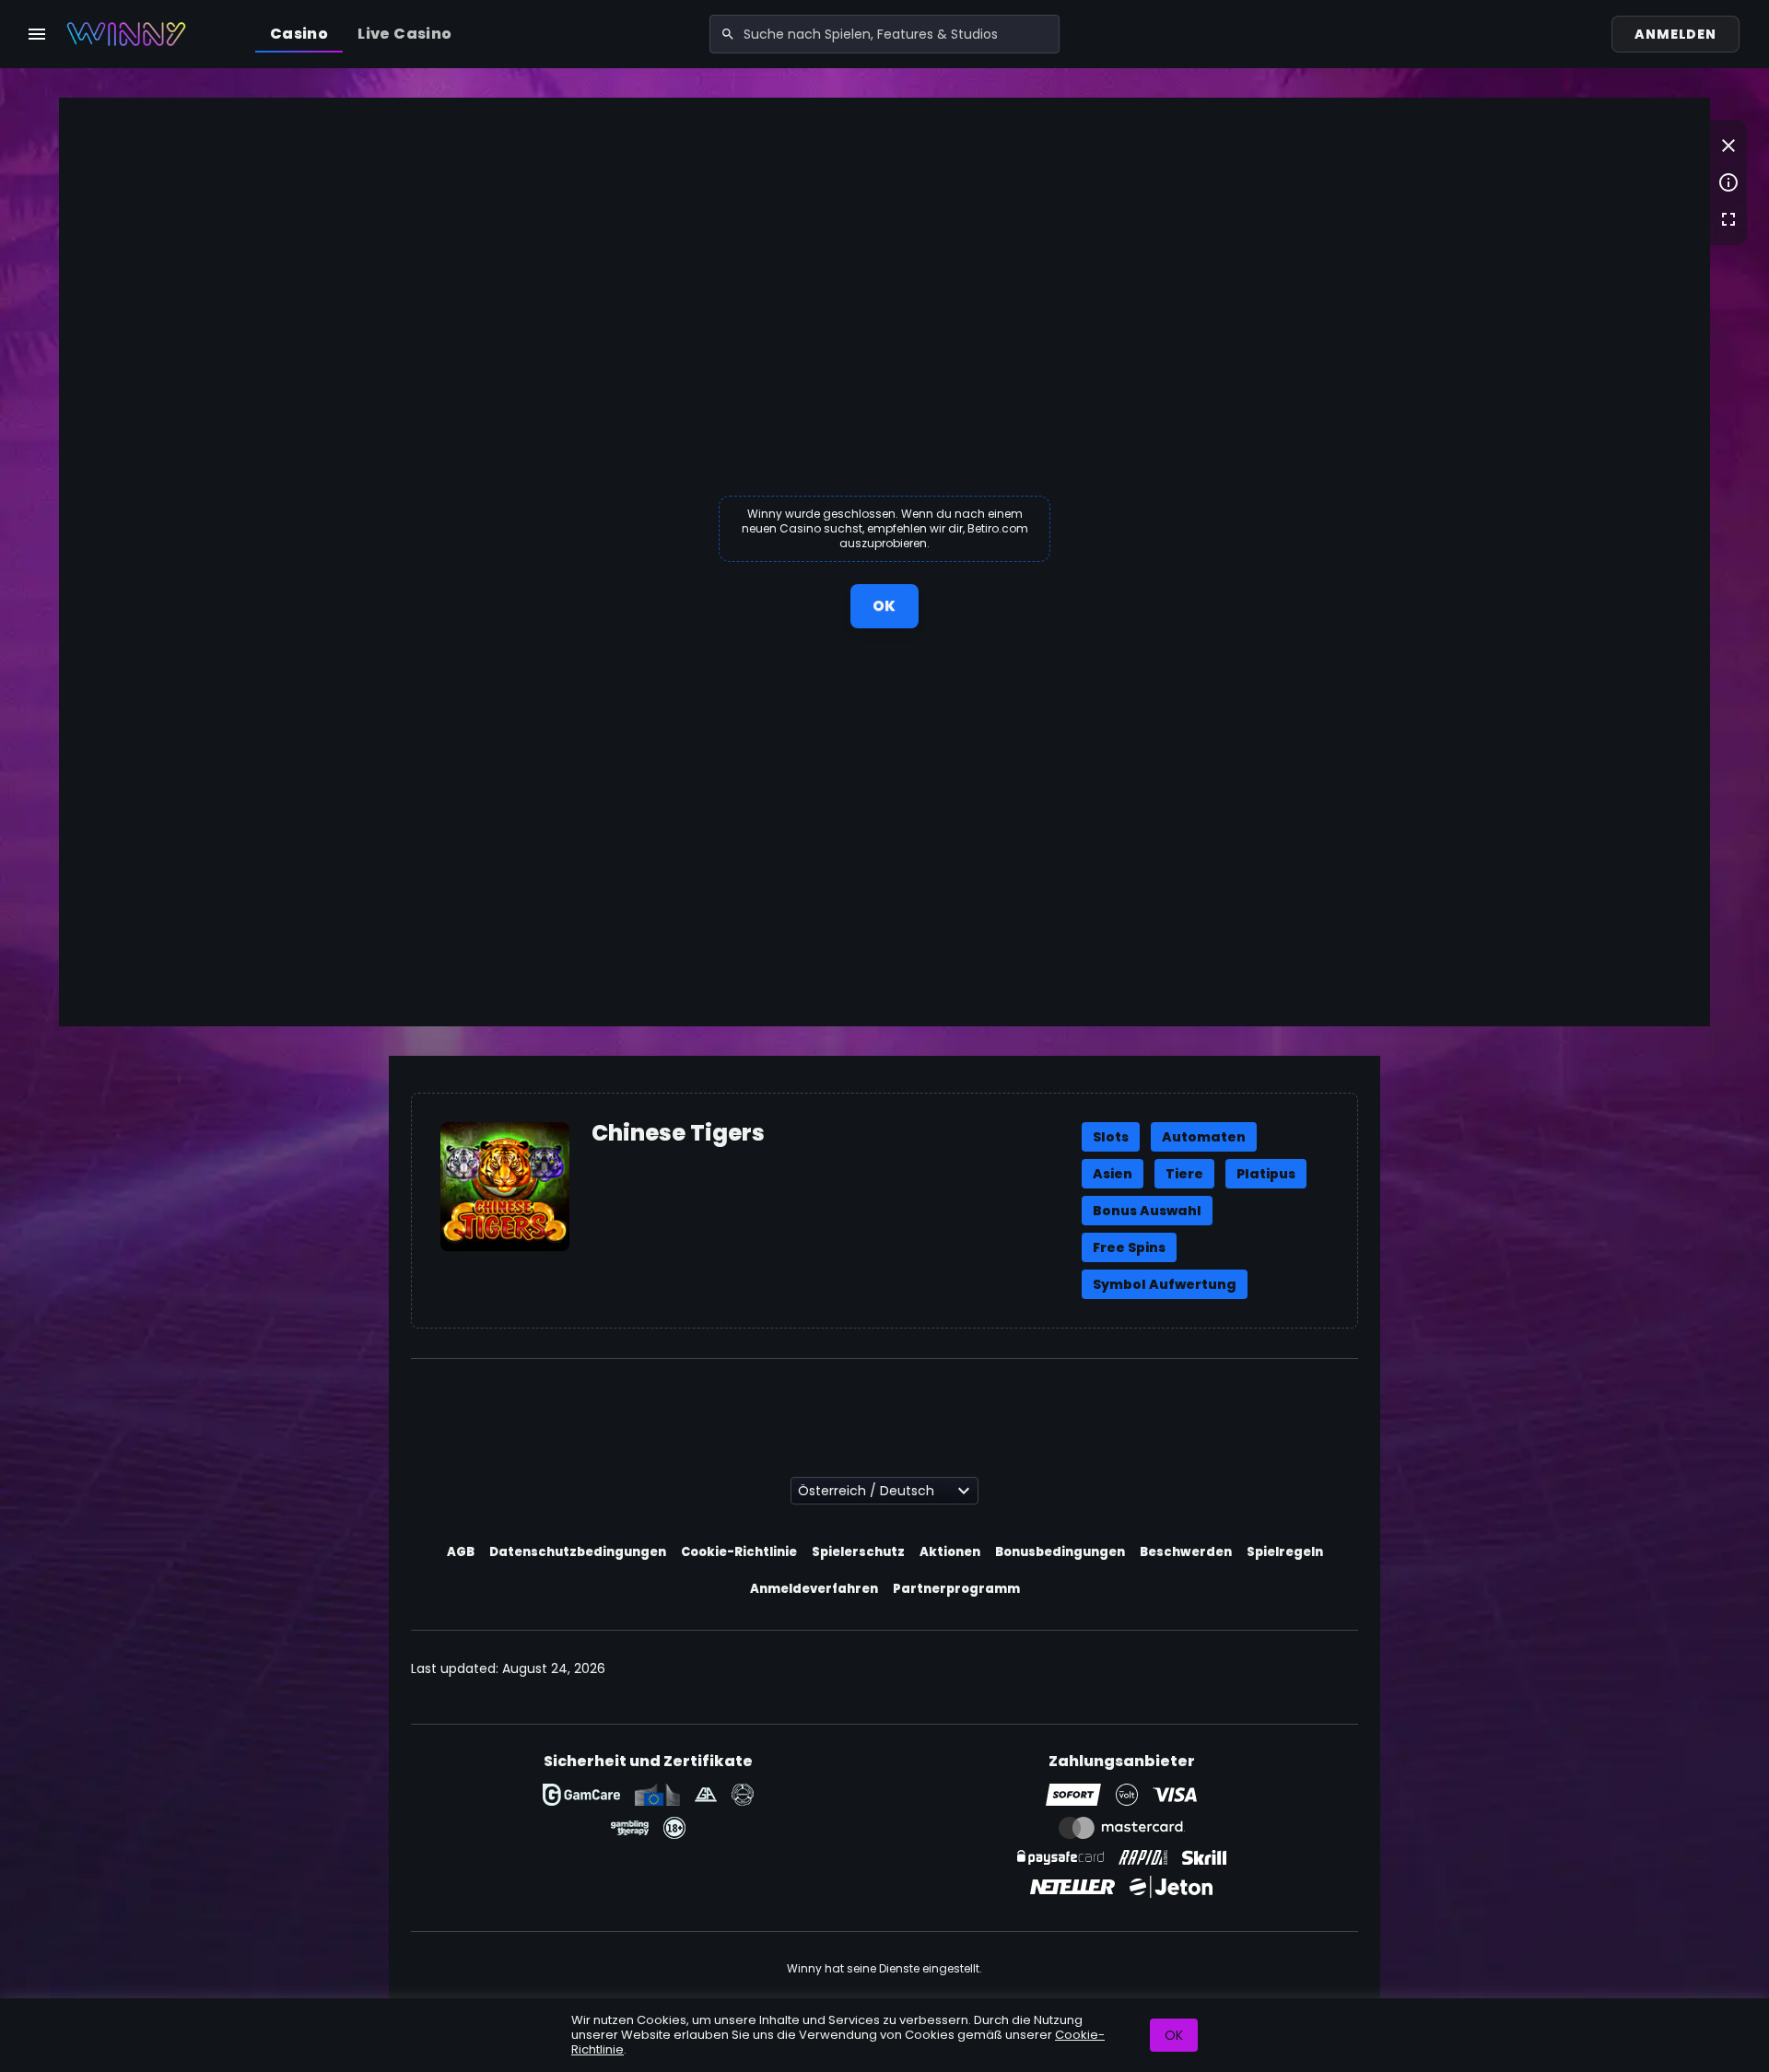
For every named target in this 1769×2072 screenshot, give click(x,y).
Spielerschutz (858, 1552)
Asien (1113, 1174)
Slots (1111, 1137)
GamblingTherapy (630, 1828)
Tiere (1184, 1174)
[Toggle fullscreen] (1728, 219)
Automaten (1204, 1137)
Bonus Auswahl (1147, 1211)
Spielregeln (1285, 1552)
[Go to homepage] (126, 34)
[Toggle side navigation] (37, 34)
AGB (461, 1552)
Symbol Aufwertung (1165, 1284)
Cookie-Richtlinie (739, 1552)
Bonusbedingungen (1060, 1552)
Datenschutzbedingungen (578, 1552)
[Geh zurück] (1728, 146)
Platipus (1266, 1174)
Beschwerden (1186, 1552)
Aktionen (950, 1552)
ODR (657, 1795)
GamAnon (743, 1795)
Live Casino (404, 34)
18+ (674, 1828)
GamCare (581, 1795)
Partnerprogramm (956, 1589)
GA (706, 1795)
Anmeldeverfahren (814, 1589)
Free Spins (1129, 1247)
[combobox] (884, 34)
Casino (299, 34)
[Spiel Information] (1728, 182)
